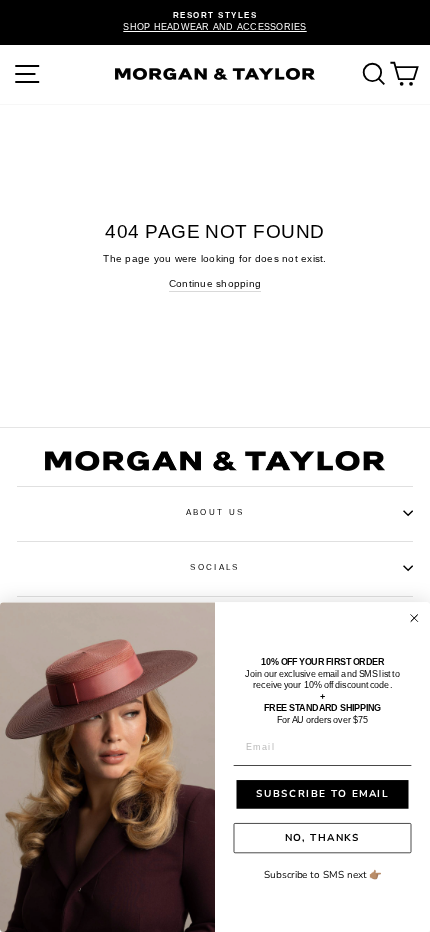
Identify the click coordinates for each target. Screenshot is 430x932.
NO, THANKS (322, 838)
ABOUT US (215, 512)
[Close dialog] (414, 618)
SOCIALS (214, 567)
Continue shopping (215, 283)
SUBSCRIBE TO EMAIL (322, 794)
